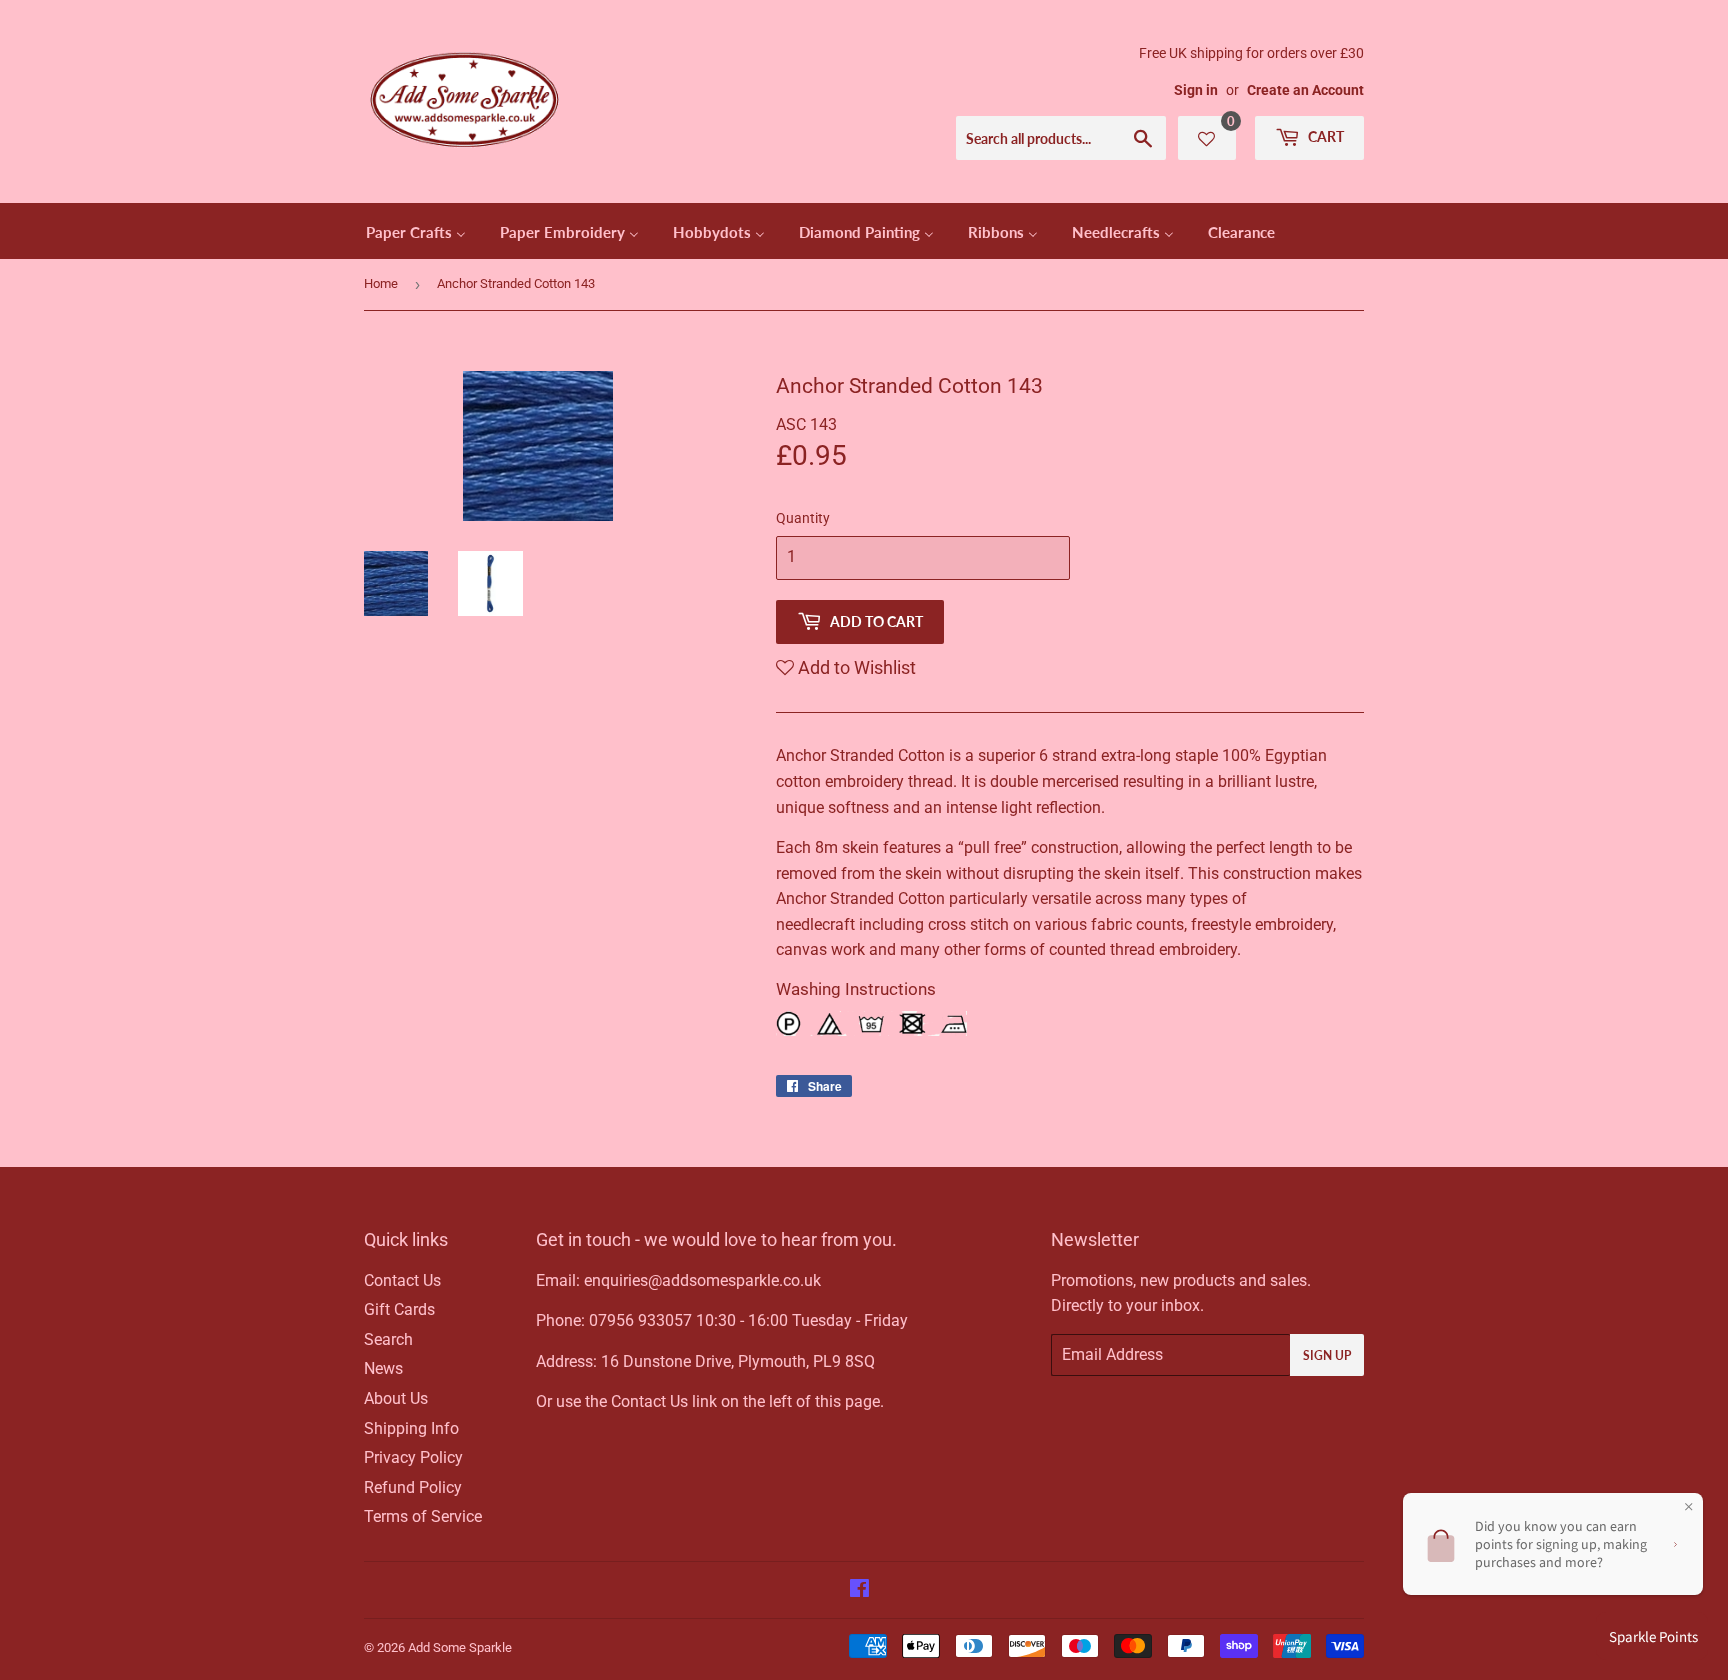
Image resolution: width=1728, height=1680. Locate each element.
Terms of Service (423, 1516)
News (383, 1368)
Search (388, 1339)
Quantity (803, 518)
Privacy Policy (413, 1457)
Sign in (1196, 90)
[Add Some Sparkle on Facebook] (859, 1590)
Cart (1324, 136)
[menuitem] (416, 231)
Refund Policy (413, 1487)
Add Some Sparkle (460, 1647)
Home (381, 283)
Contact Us (402, 1280)
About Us (396, 1398)
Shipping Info (411, 1428)
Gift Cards (399, 1309)
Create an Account (1305, 90)
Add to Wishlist (855, 667)
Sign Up (1327, 1355)
